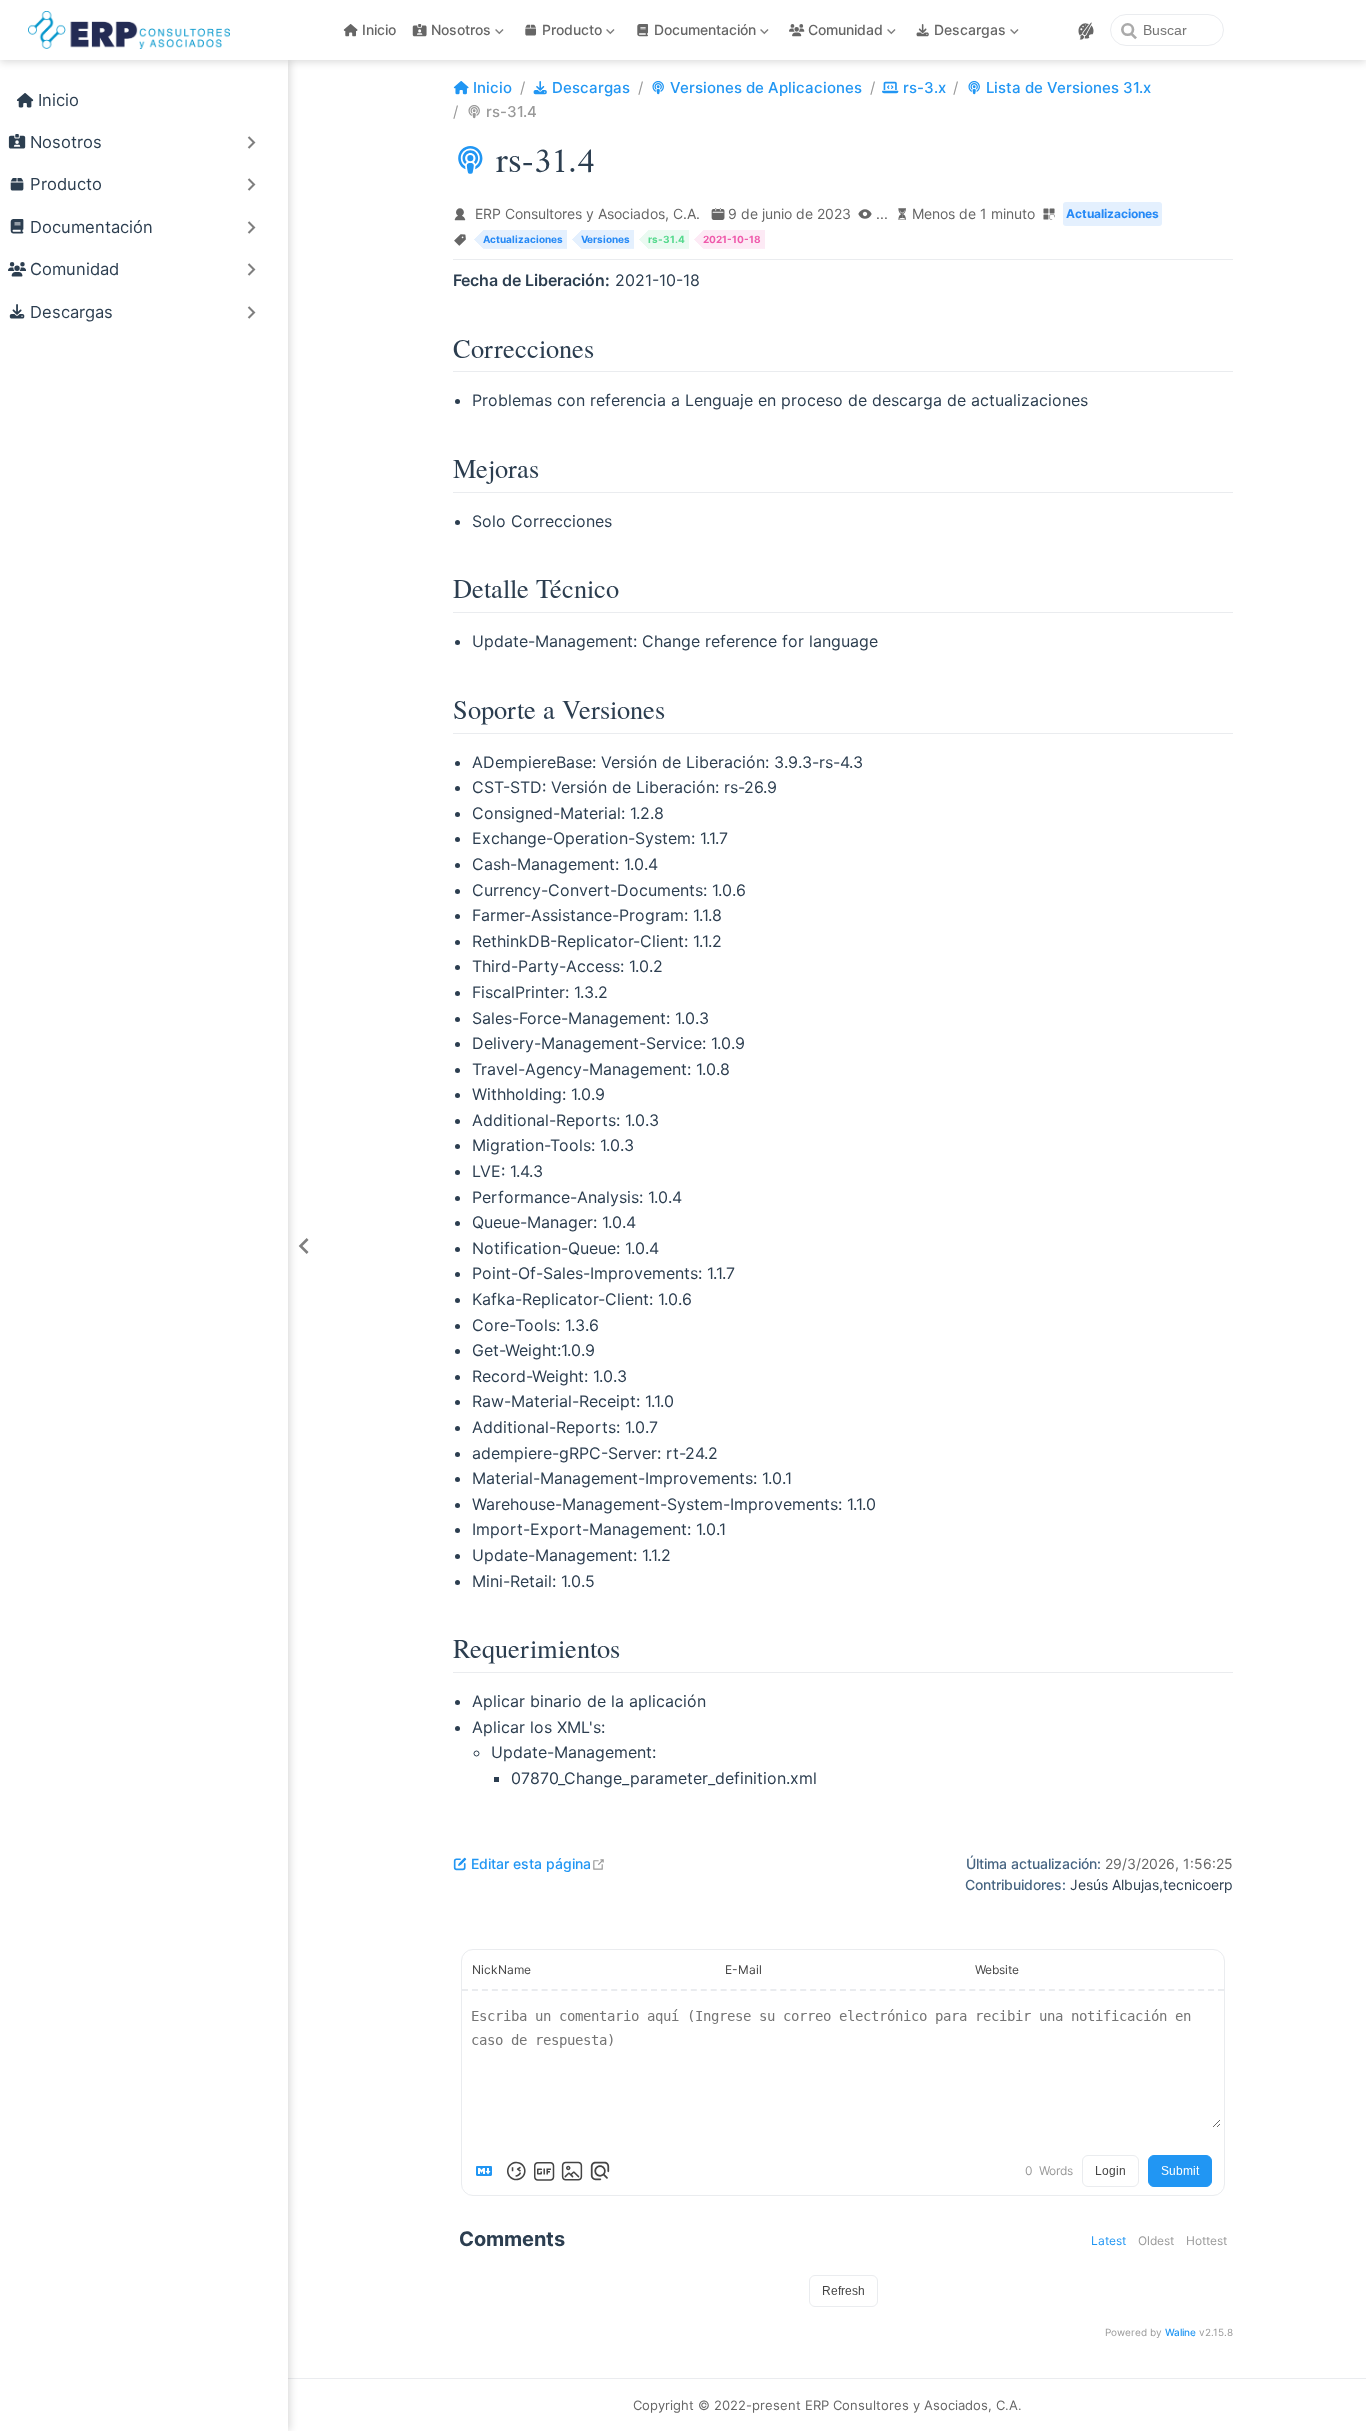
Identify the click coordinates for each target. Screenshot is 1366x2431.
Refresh (843, 2291)
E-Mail (743, 1969)
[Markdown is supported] (488, 2171)
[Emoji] (516, 2171)
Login (1110, 2171)
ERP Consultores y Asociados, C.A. (587, 213)
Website (997, 1969)
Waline (1180, 2332)
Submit (1180, 2171)
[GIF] (544, 2171)
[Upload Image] (572, 2171)
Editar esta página (538, 1863)
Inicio (379, 29)
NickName (501, 1969)
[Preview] (600, 2171)
